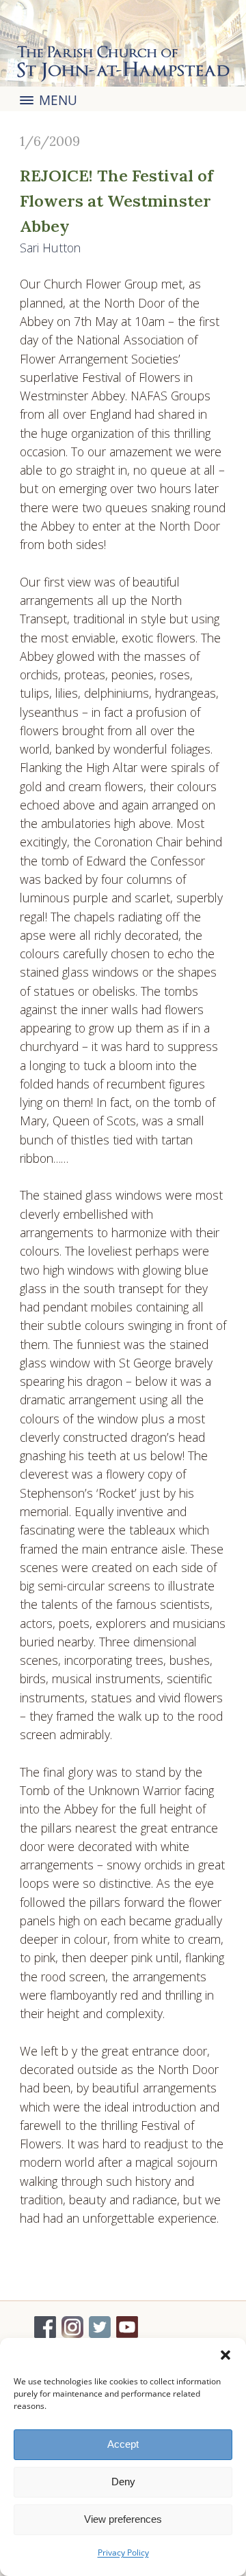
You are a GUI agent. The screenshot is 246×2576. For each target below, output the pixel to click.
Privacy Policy (123, 2552)
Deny (123, 2482)
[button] (225, 2355)
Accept (123, 2444)
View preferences (123, 2519)
